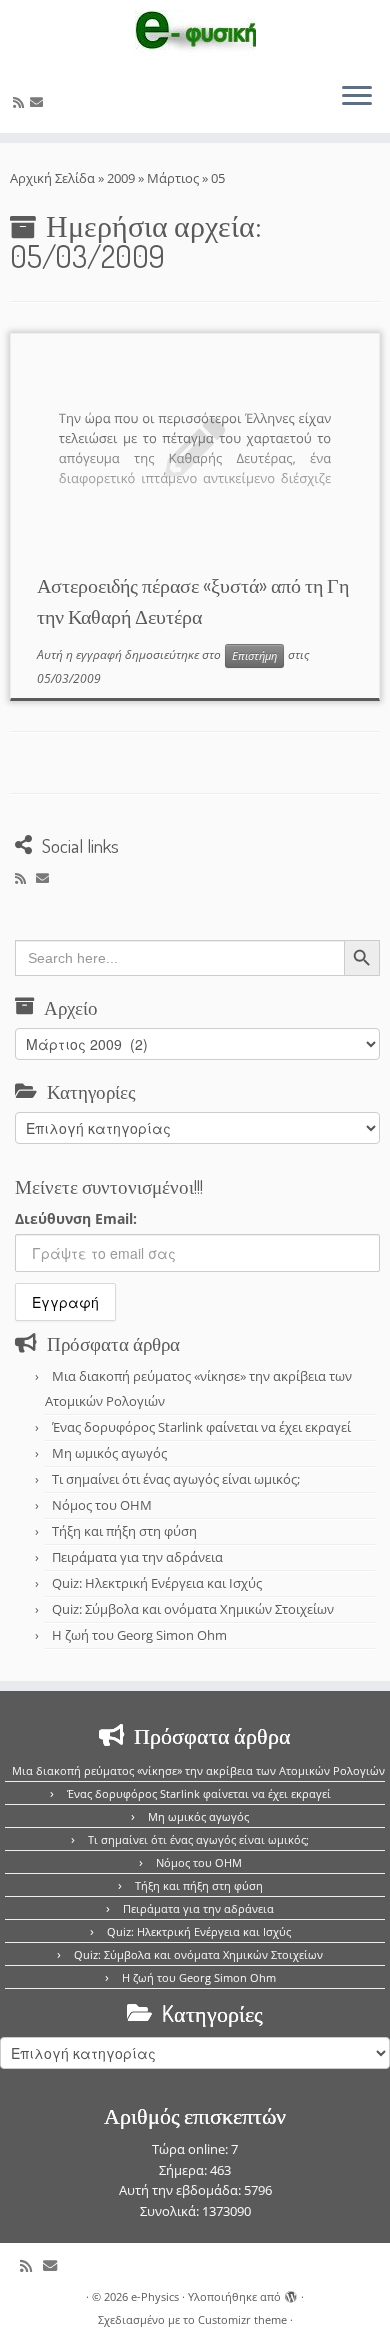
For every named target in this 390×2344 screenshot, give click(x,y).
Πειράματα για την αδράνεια (137, 1557)
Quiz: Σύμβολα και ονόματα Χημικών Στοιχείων (193, 1609)
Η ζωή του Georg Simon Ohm (139, 1635)
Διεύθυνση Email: (76, 1218)
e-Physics (155, 2296)
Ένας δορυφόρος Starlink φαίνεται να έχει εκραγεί (201, 1427)
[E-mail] (39, 102)
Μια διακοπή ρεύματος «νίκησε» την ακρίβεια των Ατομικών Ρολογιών (198, 1770)
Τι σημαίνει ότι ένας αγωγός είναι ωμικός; (176, 1479)
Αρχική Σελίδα (54, 178)
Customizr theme (242, 2319)
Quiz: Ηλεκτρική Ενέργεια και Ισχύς (157, 1583)
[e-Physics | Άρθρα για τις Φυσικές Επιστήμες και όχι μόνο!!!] (195, 33)
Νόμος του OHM (102, 1505)
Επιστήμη (254, 656)
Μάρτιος (173, 178)
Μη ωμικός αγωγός (109, 1453)
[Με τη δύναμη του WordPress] (291, 2293)
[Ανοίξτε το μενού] (357, 97)
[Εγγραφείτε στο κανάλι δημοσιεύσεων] (21, 102)
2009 (121, 178)
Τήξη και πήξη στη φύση (124, 1531)
